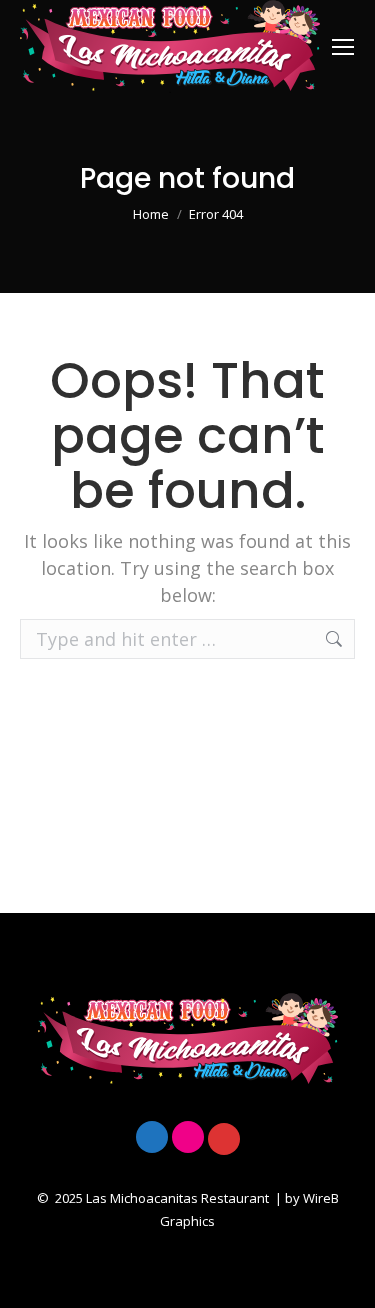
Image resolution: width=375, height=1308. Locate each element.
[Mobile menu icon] (343, 47)
